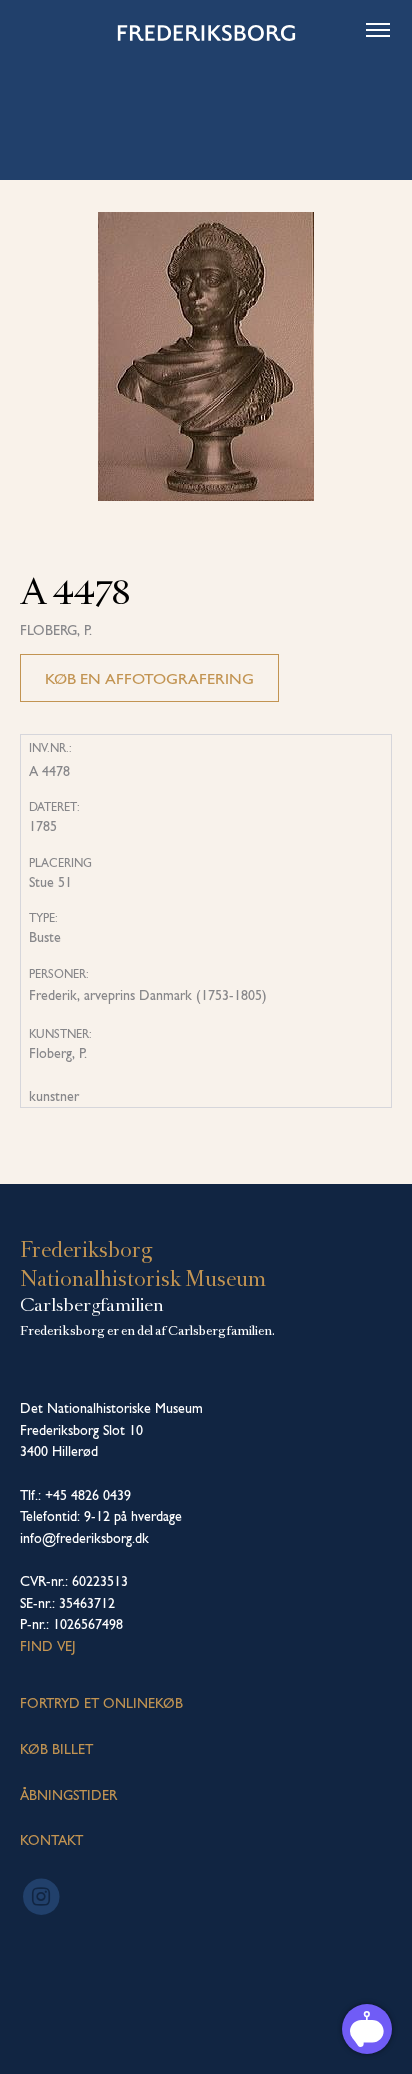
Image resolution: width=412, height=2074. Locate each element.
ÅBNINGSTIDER (68, 1795)
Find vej (48, 1646)
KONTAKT (51, 1840)
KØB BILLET (56, 1749)
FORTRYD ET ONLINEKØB (101, 1703)
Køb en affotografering (149, 678)
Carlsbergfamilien (92, 1305)
